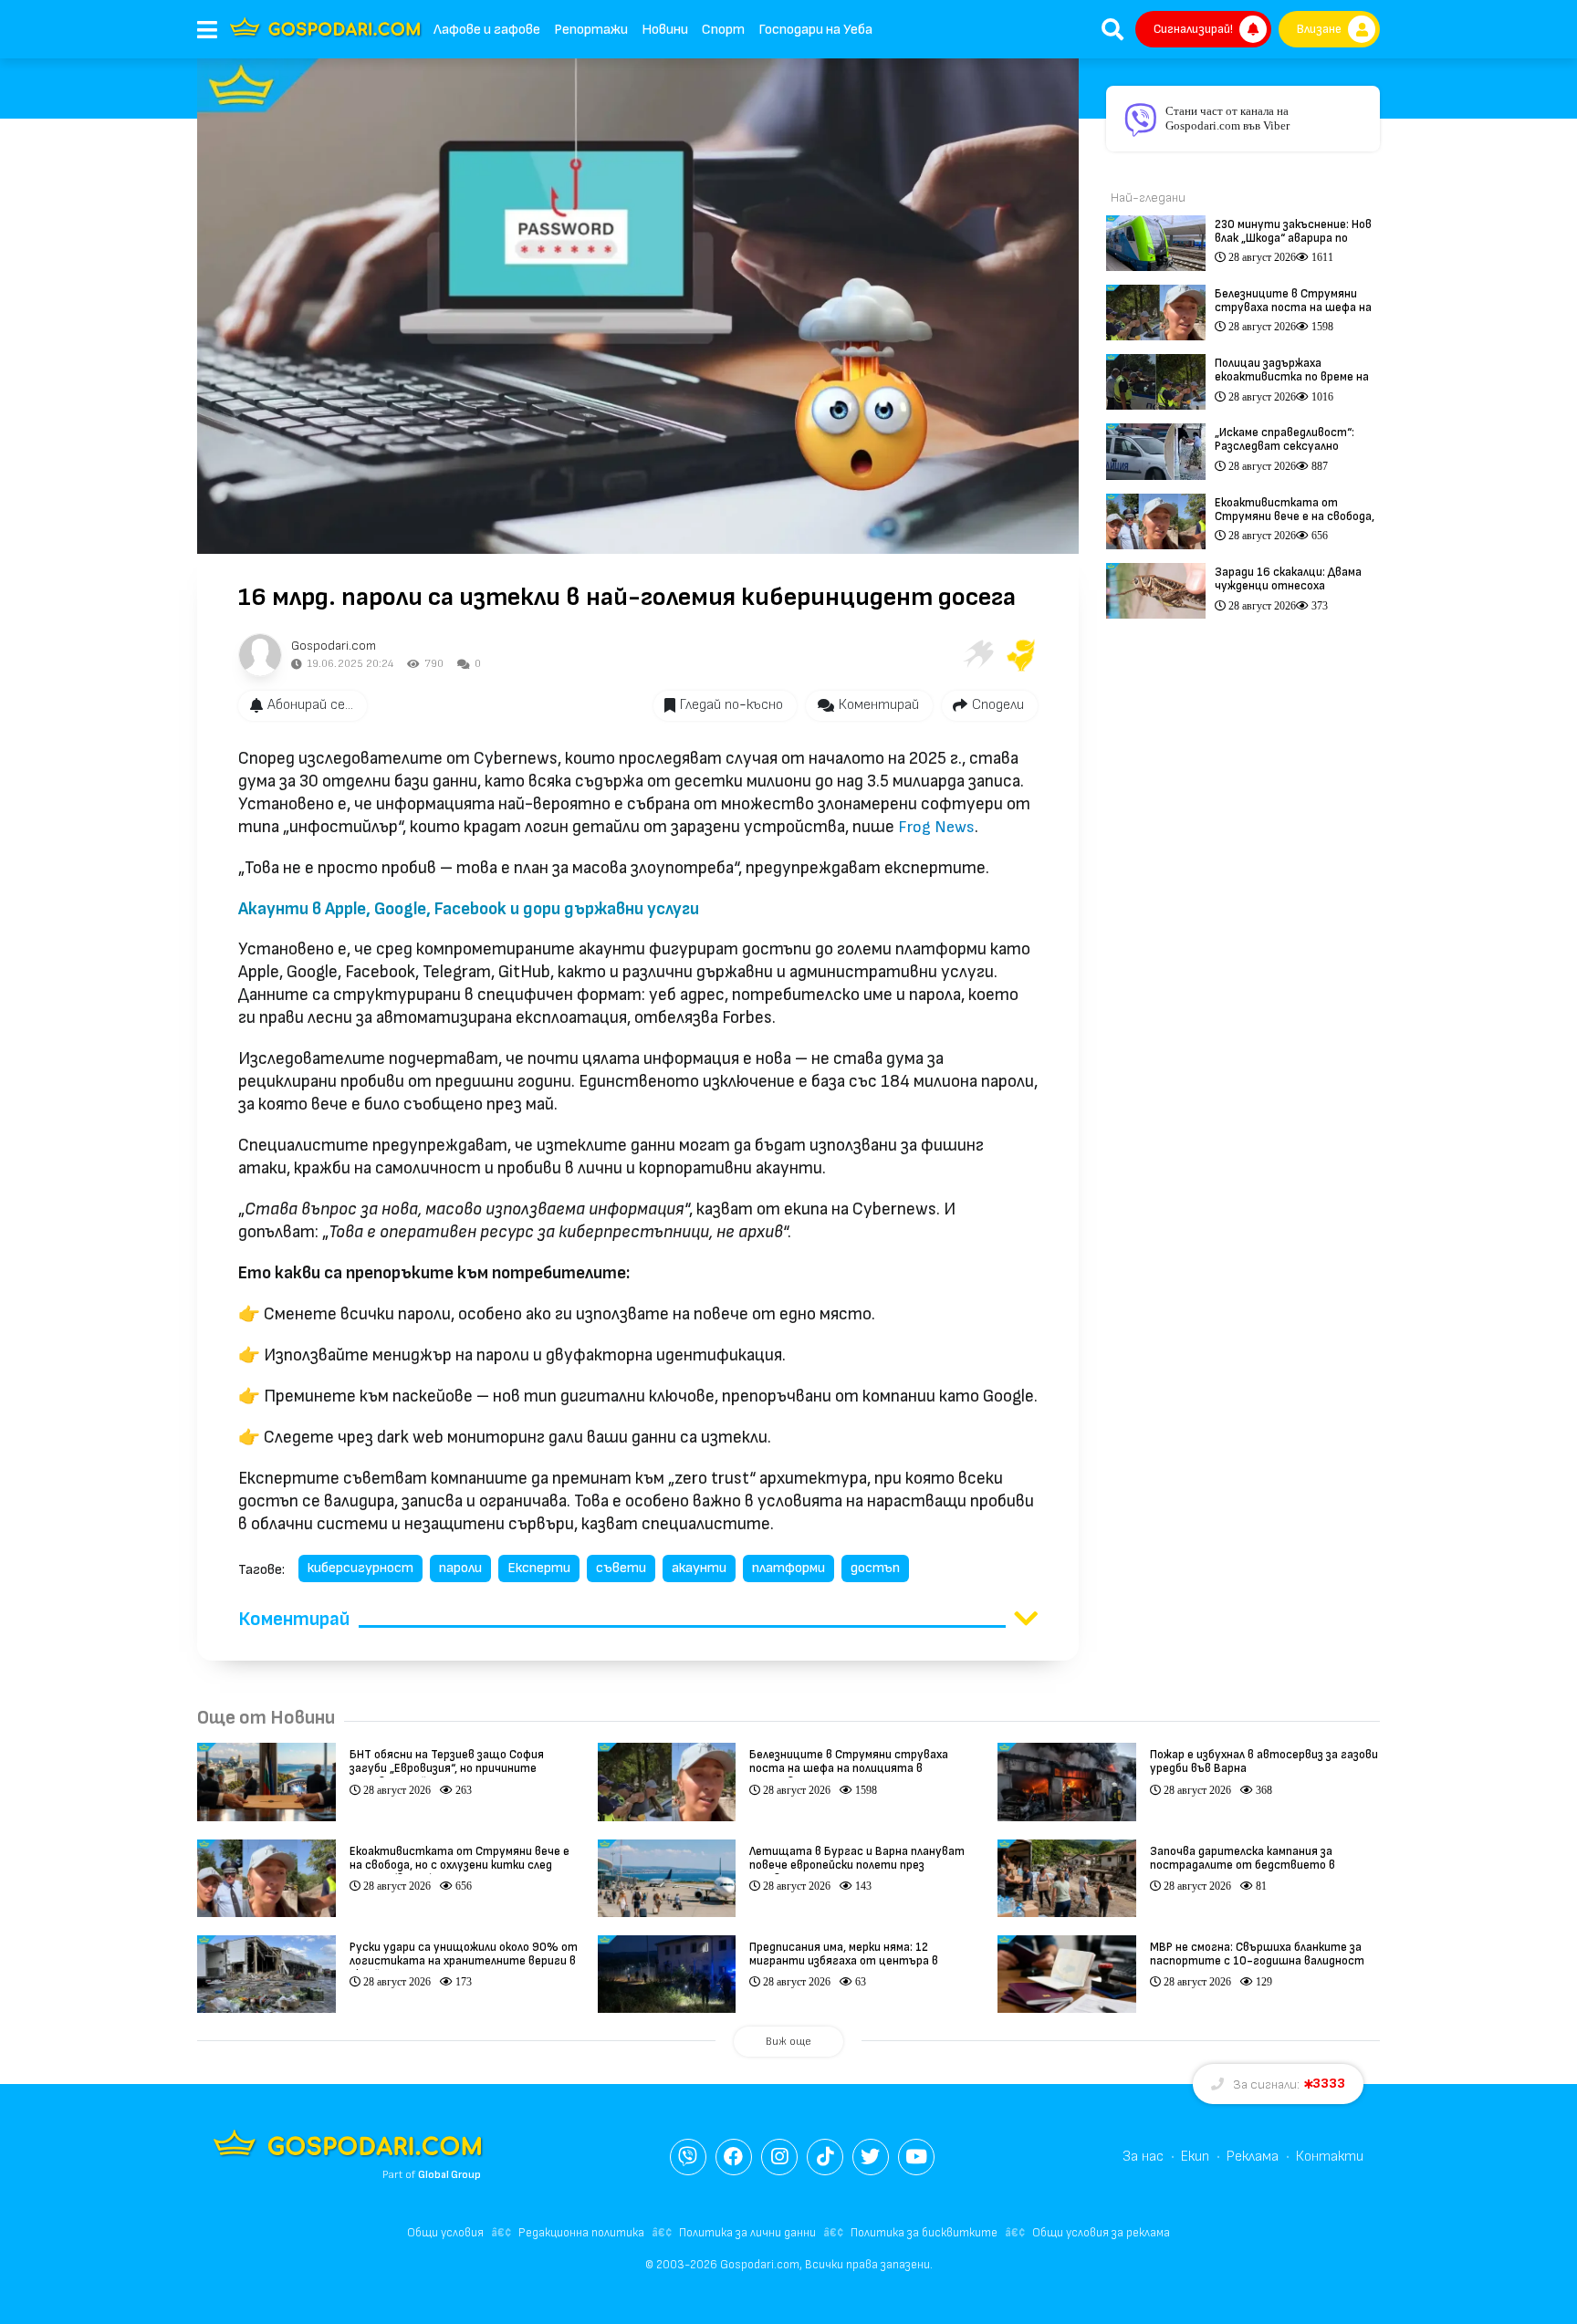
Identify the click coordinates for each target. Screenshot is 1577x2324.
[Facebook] (734, 2157)
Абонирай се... (310, 705)
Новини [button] (665, 30)
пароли (460, 1568)
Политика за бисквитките (924, 2233)
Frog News (936, 827)
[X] (871, 2157)
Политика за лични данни (747, 2233)
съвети (621, 1568)
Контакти (1330, 2157)
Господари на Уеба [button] (815, 30)
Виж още (788, 2042)
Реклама (1253, 2157)
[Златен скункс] (1021, 655)
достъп (875, 1568)
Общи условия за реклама (1101, 2233)
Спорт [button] (723, 30)
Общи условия (445, 2233)
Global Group (449, 2175)
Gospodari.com (334, 646)
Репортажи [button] (591, 30)
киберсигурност (360, 1568)
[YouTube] (916, 2157)
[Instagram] (779, 2157)
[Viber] (688, 2157)
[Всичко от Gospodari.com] (260, 655)
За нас (1143, 2157)
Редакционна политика (581, 2233)
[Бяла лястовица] (977, 655)
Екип (1195, 2157)
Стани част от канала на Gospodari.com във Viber (1227, 118)
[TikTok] (825, 2157)
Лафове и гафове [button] (487, 30)
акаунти (699, 1568)
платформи (788, 1568)
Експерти (539, 1568)
